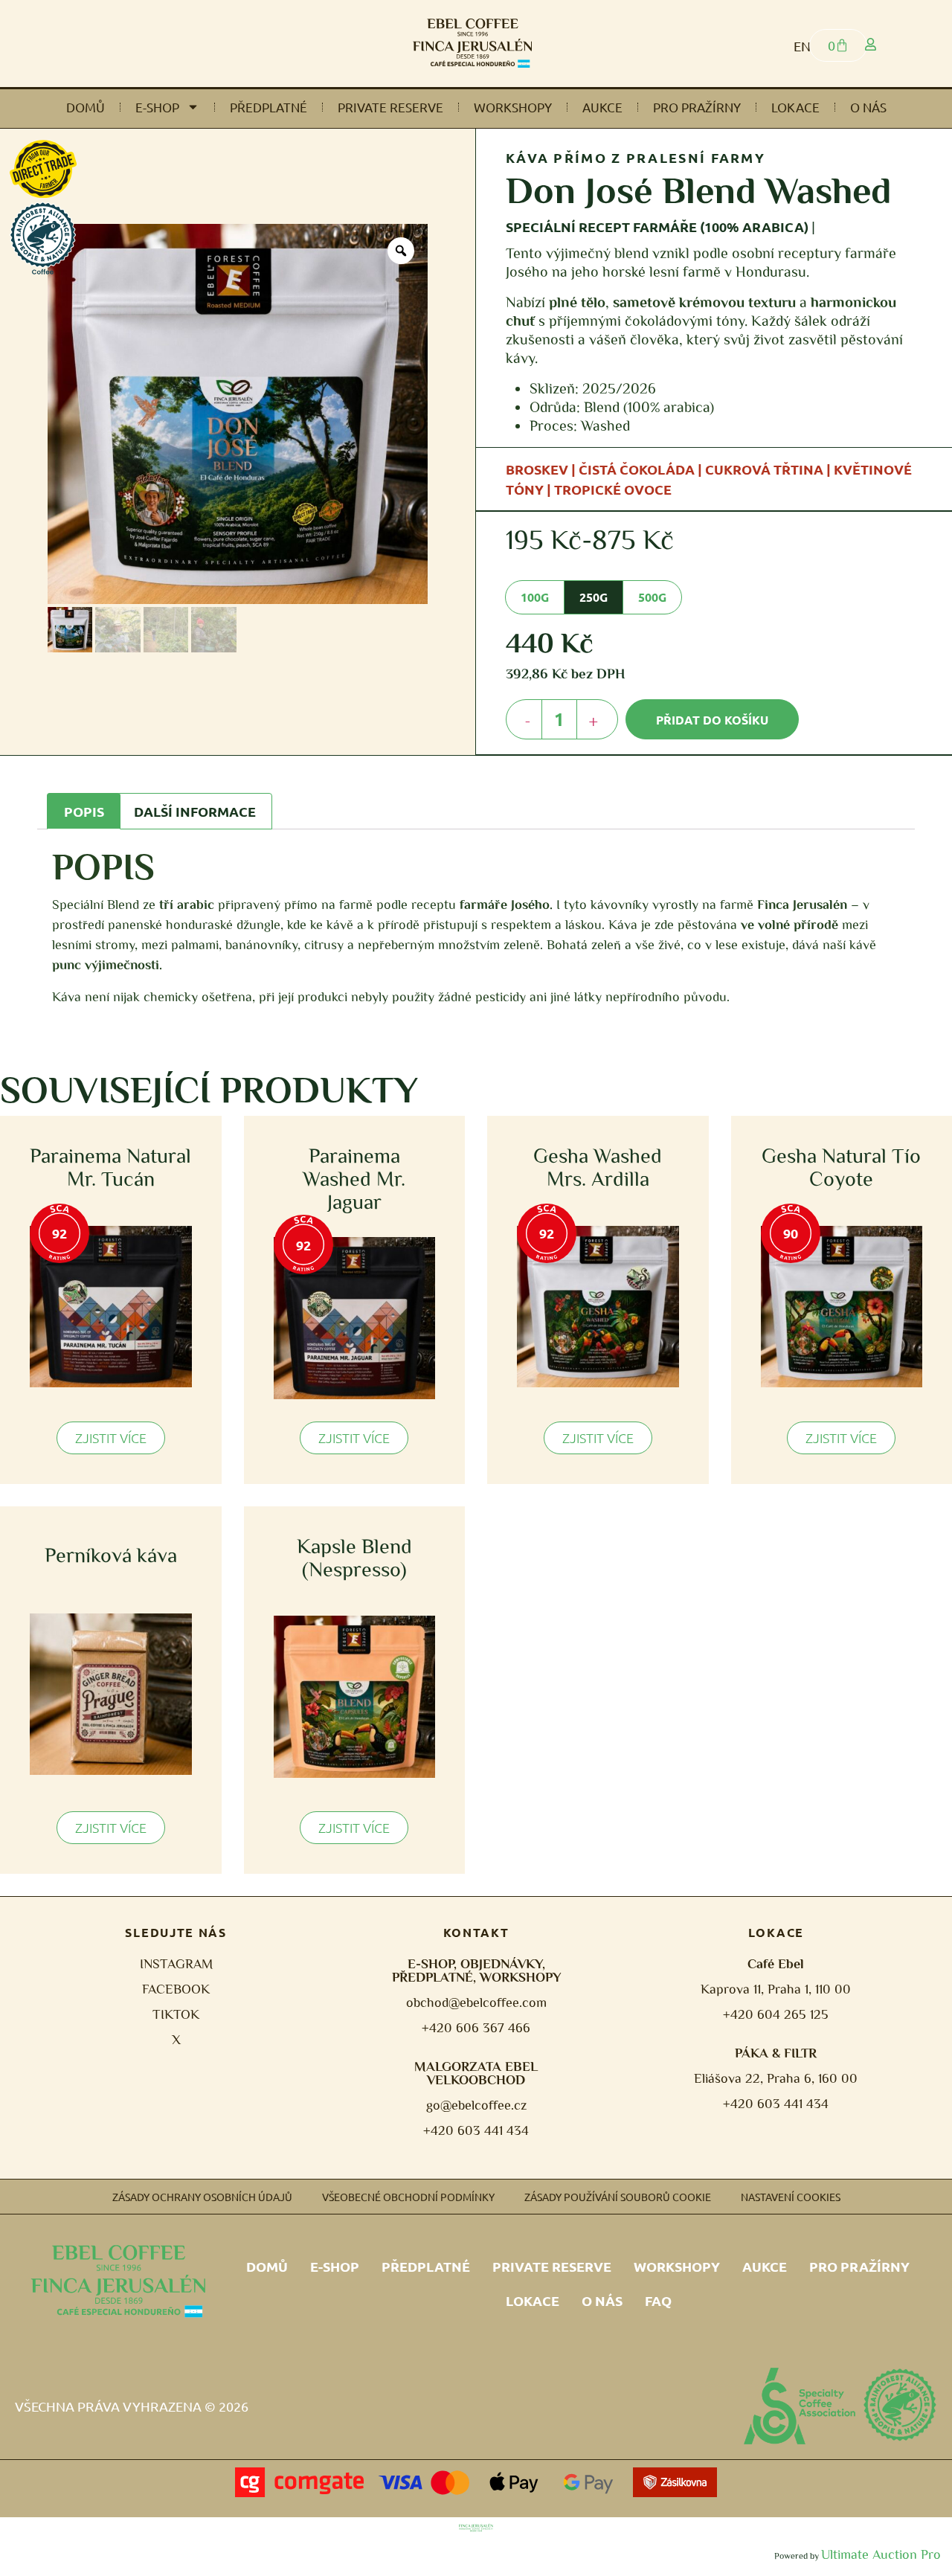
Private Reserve (390, 107)
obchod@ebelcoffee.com (476, 2002)
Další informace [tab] (195, 811)
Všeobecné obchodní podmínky (408, 2197)
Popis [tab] (84, 811)
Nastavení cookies (791, 2197)
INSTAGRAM (176, 1964)
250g (594, 597)
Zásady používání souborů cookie (618, 2197)
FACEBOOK (176, 1989)
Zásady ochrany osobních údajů (202, 2197)
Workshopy (513, 107)
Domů (86, 107)
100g (535, 597)
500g (652, 597)
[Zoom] (401, 251)
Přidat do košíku (712, 720)
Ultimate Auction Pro (881, 2554)
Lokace (795, 107)
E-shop (157, 107)
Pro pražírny (697, 107)
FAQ (658, 2300)
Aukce (602, 107)
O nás (868, 107)
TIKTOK (176, 2014)
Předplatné (268, 107)
